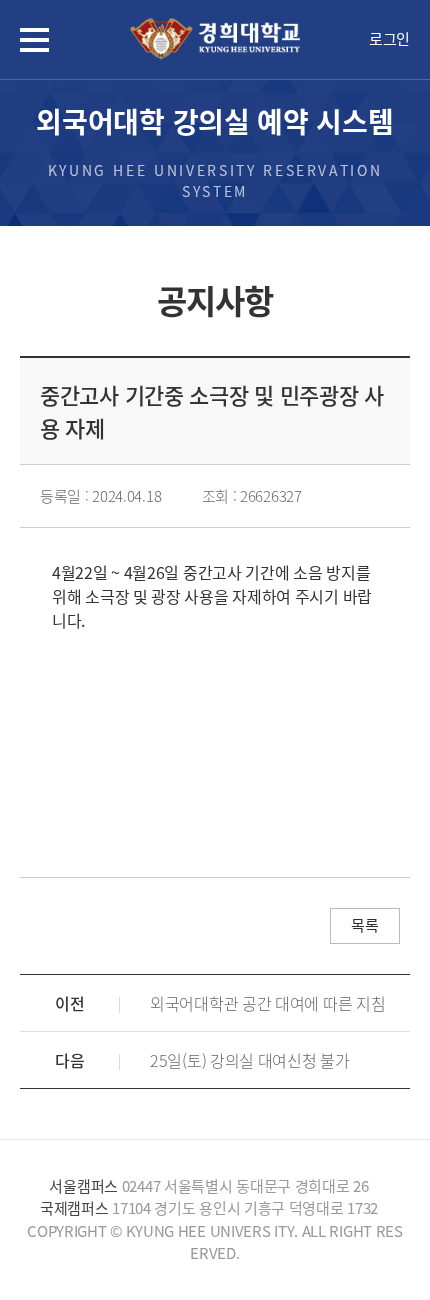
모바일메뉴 (34, 40)
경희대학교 (215, 39)
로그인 (389, 39)
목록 (364, 925)
